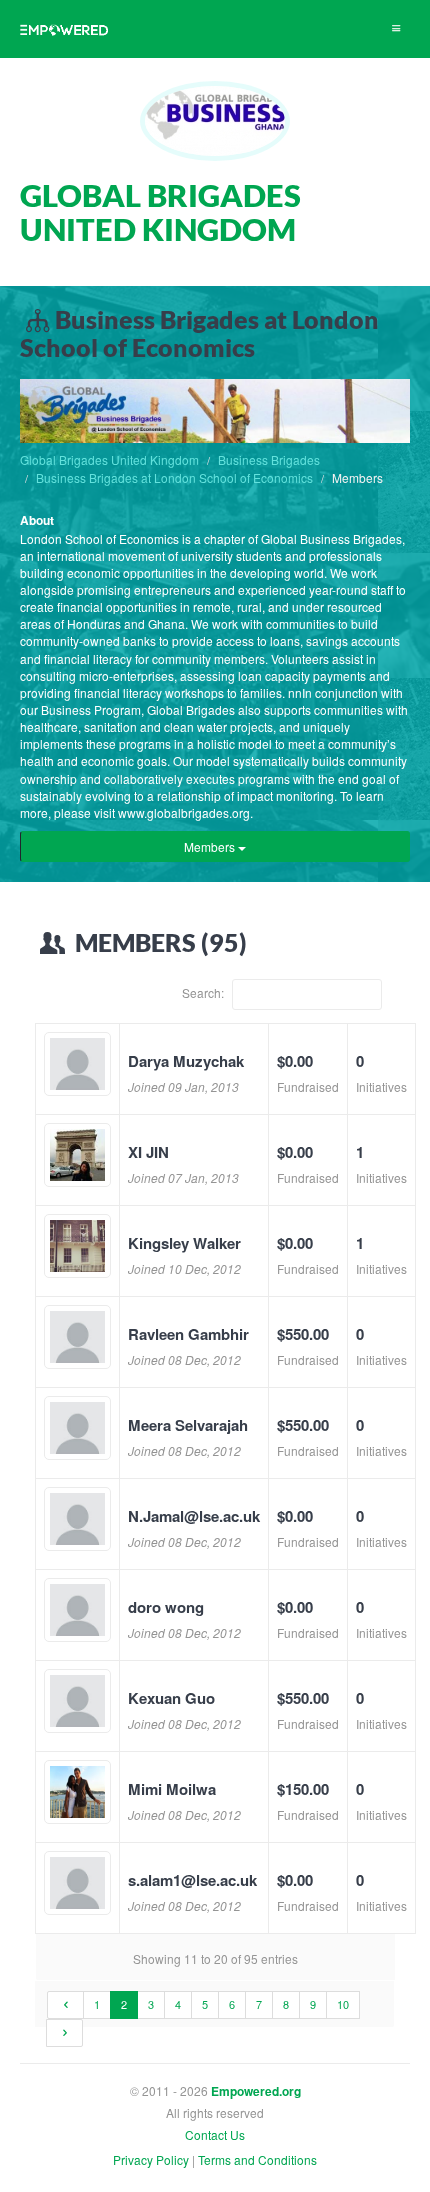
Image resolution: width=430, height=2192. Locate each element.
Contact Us (215, 2134)
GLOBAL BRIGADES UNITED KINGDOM (160, 212)
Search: (204, 992)
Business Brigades (269, 459)
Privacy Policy (151, 2159)
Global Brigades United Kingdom (109, 459)
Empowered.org (256, 2091)
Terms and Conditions (257, 2159)
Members (211, 846)
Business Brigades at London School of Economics (174, 477)
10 (343, 2004)
